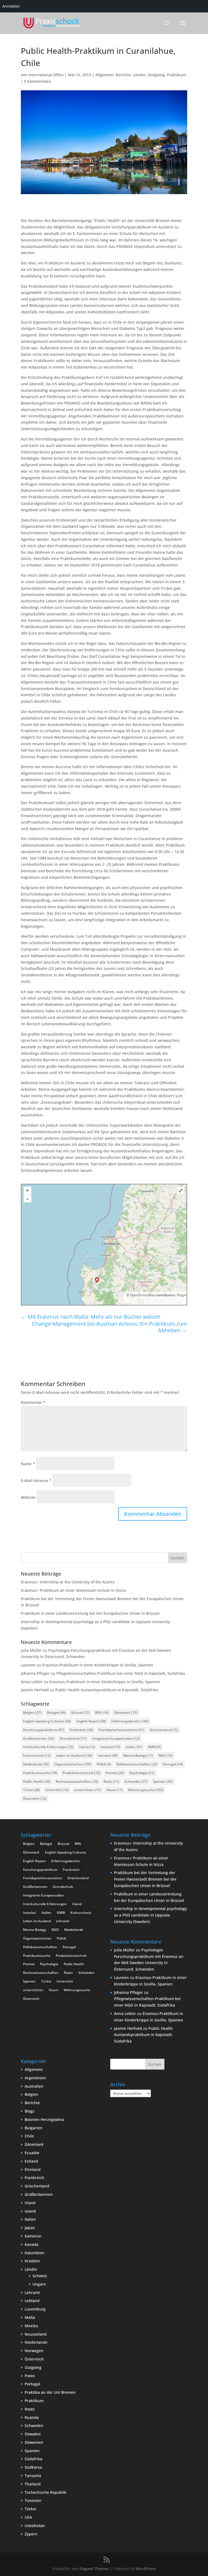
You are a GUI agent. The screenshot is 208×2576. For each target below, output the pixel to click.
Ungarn (39, 2284)
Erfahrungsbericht (130, 1721)
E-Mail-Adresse (36, 1481)
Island (30, 2211)
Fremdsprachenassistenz (121, 1730)
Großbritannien (39, 1738)
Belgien (32, 1713)
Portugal (173, 1764)
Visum (115, 1790)
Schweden (136, 1781)
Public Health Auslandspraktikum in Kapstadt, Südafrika (107, 1690)
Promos (115, 1773)
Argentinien (35, 2078)
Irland (87, 1747)
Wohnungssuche (146, 1790)
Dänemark (126, 1713)
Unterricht (57, 1790)
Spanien (163, 1781)
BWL (102, 1713)
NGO (165, 1756)
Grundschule (73, 1738)
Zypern (31, 2534)
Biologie (56, 1713)
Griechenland (164, 1730)
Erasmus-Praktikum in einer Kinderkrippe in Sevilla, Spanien (98, 1665)
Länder (139, 75)
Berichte (123, 75)
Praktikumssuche (40, 1773)
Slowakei (33, 2434)
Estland (31, 2161)
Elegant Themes (94, 2569)
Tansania (33, 2476)
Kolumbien (35, 2253)
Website (28, 1497)
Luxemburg (35, 2309)
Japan (30, 2228)
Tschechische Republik (45, 2492)
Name (28, 1464)
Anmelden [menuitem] (11, 6)
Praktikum (176, 75)
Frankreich (81, 1730)
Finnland (33, 2169)
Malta (30, 2317)
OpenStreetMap (142, 1295)
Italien (134, 1747)
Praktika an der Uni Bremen (50, 2392)
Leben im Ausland (74, 1756)
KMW (154, 1747)
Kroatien (32, 2261)
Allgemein (104, 75)
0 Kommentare (38, 81)
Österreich (35, 1798)
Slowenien (34, 2442)
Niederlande (36, 1764)
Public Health (37, 1781)
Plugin (181, 1295)
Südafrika (33, 2459)
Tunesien (33, 2500)
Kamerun (33, 2236)
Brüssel (80, 1713)
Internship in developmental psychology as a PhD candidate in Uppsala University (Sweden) (150, 1915)
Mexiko (31, 2326)
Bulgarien (33, 2128)
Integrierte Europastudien (116, 1738)
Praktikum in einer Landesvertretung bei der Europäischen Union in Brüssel (90, 1613)
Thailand (33, 2484)
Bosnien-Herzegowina (44, 2119)
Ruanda (32, 2417)
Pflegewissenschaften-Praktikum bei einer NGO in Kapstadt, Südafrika (121, 1673)
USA (28, 2517)
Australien (34, 2086)
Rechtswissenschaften (77, 1781)
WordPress (146, 2569)
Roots (111, 1781)
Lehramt (108, 1756)
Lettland (32, 2301)
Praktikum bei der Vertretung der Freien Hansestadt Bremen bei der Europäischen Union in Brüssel (145, 1879)
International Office (46, 75)
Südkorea (33, 2467)
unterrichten (87, 1790)
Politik (104, 1764)
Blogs (30, 2111)
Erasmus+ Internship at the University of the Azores (68, 1582)
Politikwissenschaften (137, 1764)
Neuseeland (36, 2334)
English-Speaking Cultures (47, 1721)
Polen (30, 2376)
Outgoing (156, 75)
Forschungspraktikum (44, 1730)
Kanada (32, 2244)
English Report (91, 1721)
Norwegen (34, 2351)
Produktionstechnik (81, 1773)
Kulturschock (37, 1756)
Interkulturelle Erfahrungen (48, 1747)
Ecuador (32, 2153)
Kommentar (33, 1402)
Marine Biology (138, 1756)
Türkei (31, 1790)
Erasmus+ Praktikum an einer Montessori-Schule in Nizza (73, 1590)
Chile (29, 2136)
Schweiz (40, 2276)
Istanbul (110, 1747)
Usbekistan (35, 2526)
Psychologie (142, 1773)
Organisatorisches (73, 1764)
